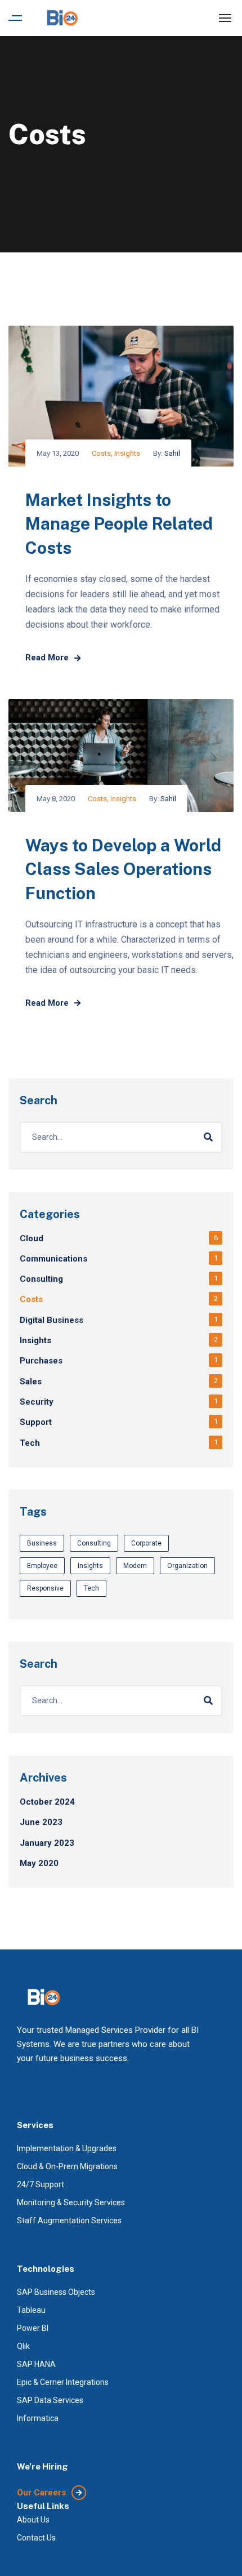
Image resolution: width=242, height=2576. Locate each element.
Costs (101, 453)
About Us (33, 2520)
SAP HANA (36, 2364)
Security (37, 1402)
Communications (53, 1259)
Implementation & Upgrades (67, 2148)
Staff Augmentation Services (69, 2220)
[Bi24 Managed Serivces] (62, 18)
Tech (30, 1443)
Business (42, 1543)
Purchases (41, 1361)
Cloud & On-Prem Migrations (67, 2166)
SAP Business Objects (56, 2292)
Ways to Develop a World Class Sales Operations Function (123, 869)
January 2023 (47, 1843)
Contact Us (36, 2538)
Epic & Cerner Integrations (63, 2382)
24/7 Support (41, 2184)
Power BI (33, 2328)
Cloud (32, 1238)
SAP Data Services (50, 2400)
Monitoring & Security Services (71, 2202)
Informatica (38, 2418)
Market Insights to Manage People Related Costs (119, 524)
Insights (127, 453)
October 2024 (47, 1802)
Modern (135, 1566)
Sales (31, 1382)
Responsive (45, 1588)
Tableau (31, 2310)
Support (36, 1422)
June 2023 (41, 1822)
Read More (47, 658)
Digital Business (51, 1320)
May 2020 (39, 1863)
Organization (187, 1566)
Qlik (23, 2346)
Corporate (146, 1543)
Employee (42, 1566)
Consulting (41, 1279)
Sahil (172, 453)
